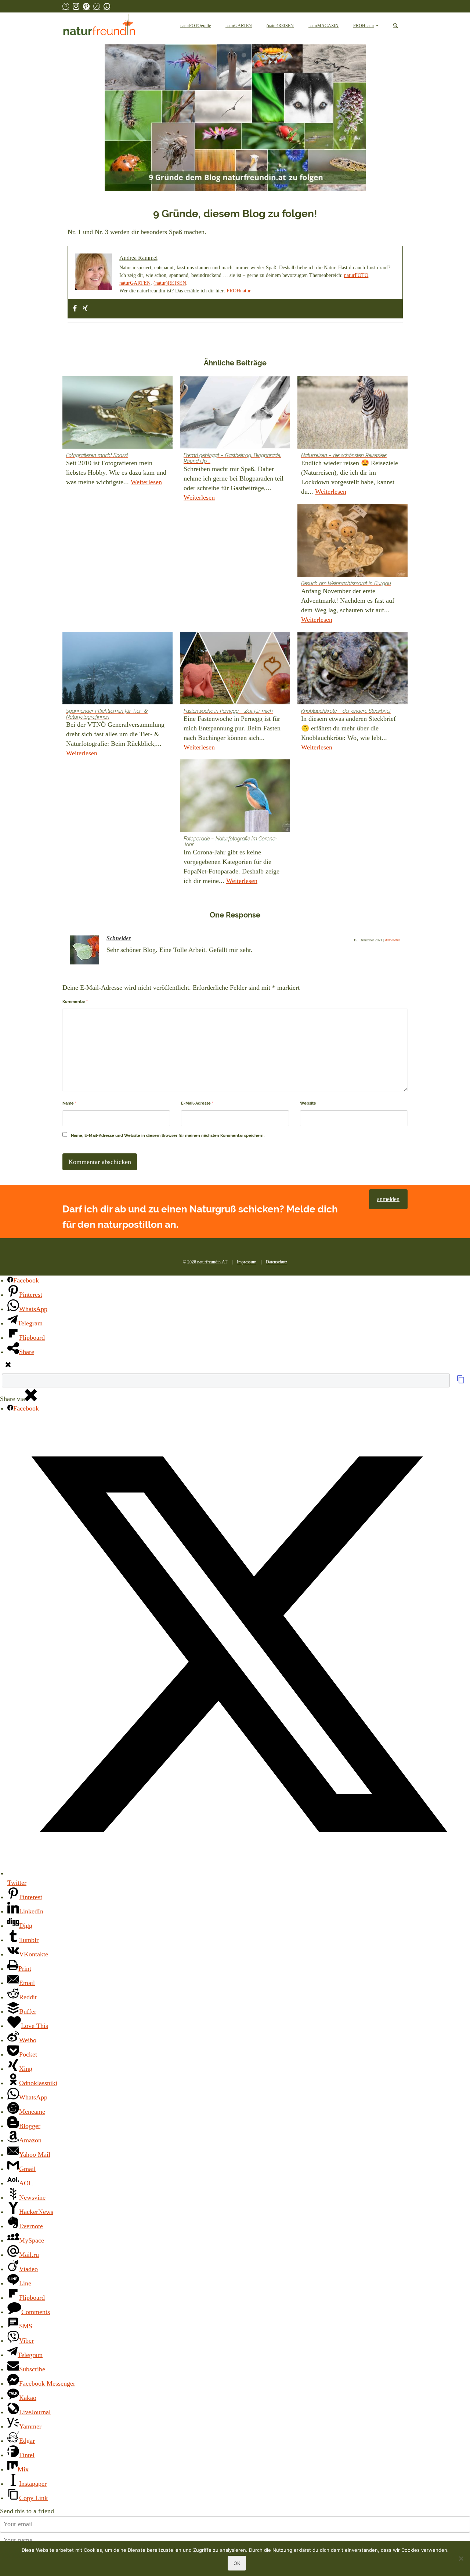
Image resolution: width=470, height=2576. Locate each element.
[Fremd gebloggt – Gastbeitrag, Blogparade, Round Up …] (235, 412)
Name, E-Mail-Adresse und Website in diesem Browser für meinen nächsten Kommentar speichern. (168, 1136)
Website (308, 1103)
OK (237, 2563)
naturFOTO (356, 275)
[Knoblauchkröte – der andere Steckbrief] (352, 668)
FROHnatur (239, 291)
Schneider (119, 938)
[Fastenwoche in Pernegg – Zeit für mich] (235, 668)
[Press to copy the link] (461, 1382)
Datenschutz (276, 1262)
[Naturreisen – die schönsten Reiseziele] (352, 412)
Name (69, 1103)
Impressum (247, 1262)
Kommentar (75, 1002)
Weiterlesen (146, 482)
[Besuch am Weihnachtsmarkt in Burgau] (352, 540)
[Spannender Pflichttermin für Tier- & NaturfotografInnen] (117, 668)
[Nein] (461, 2558)
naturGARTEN (135, 283)
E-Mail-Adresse (197, 1103)
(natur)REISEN (170, 283)
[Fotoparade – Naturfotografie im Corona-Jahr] (235, 796)
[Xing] (85, 309)
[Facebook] (75, 309)
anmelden (388, 1199)
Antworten (393, 940)
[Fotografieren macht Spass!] (117, 412)
